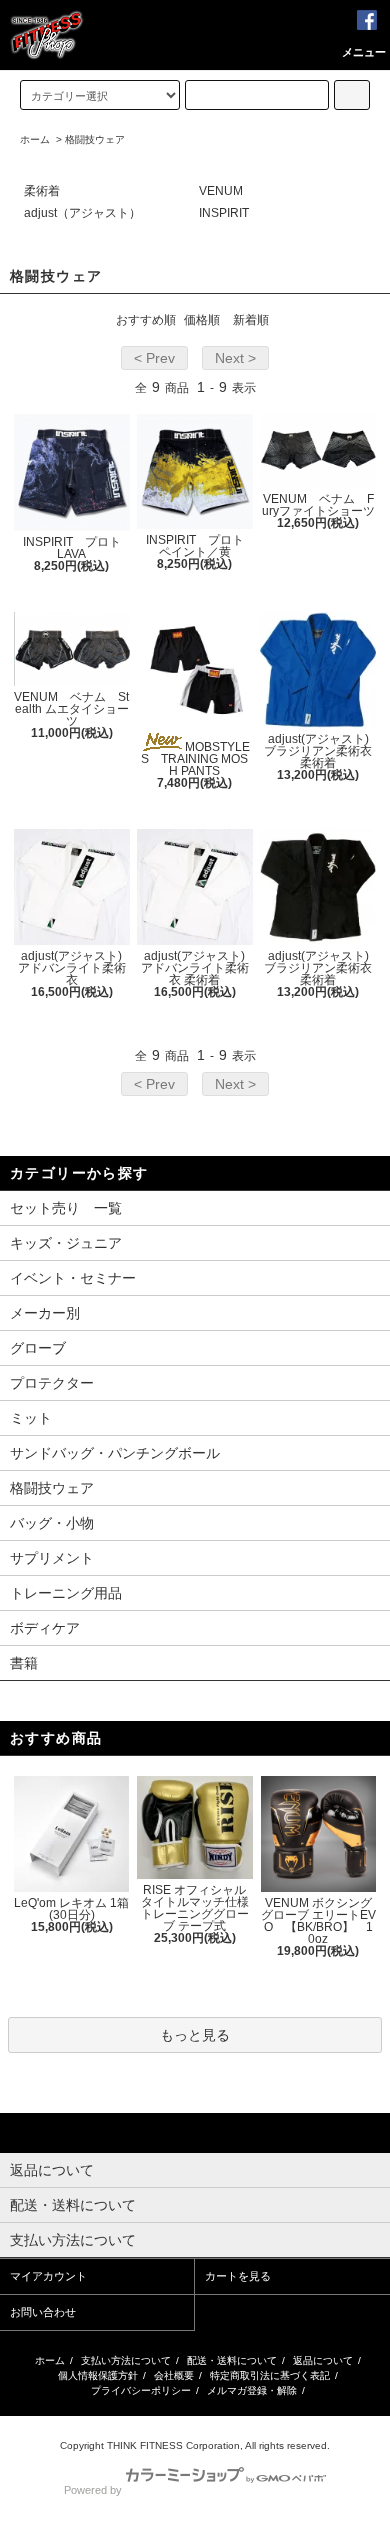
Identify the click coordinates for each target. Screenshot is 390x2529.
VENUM (221, 191)
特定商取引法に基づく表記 (270, 2375)
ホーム (35, 139)
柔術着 (42, 191)
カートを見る (238, 2276)
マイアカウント (48, 2276)
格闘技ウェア (95, 139)
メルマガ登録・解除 (252, 2390)
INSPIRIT (224, 213)
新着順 (251, 320)
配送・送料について (232, 2360)
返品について (323, 2360)
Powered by (93, 2490)
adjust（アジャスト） (82, 213)
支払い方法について (126, 2360)
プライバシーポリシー (141, 2390)
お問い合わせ (43, 2312)
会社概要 (174, 2375)
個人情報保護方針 (98, 2375)
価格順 (202, 320)
